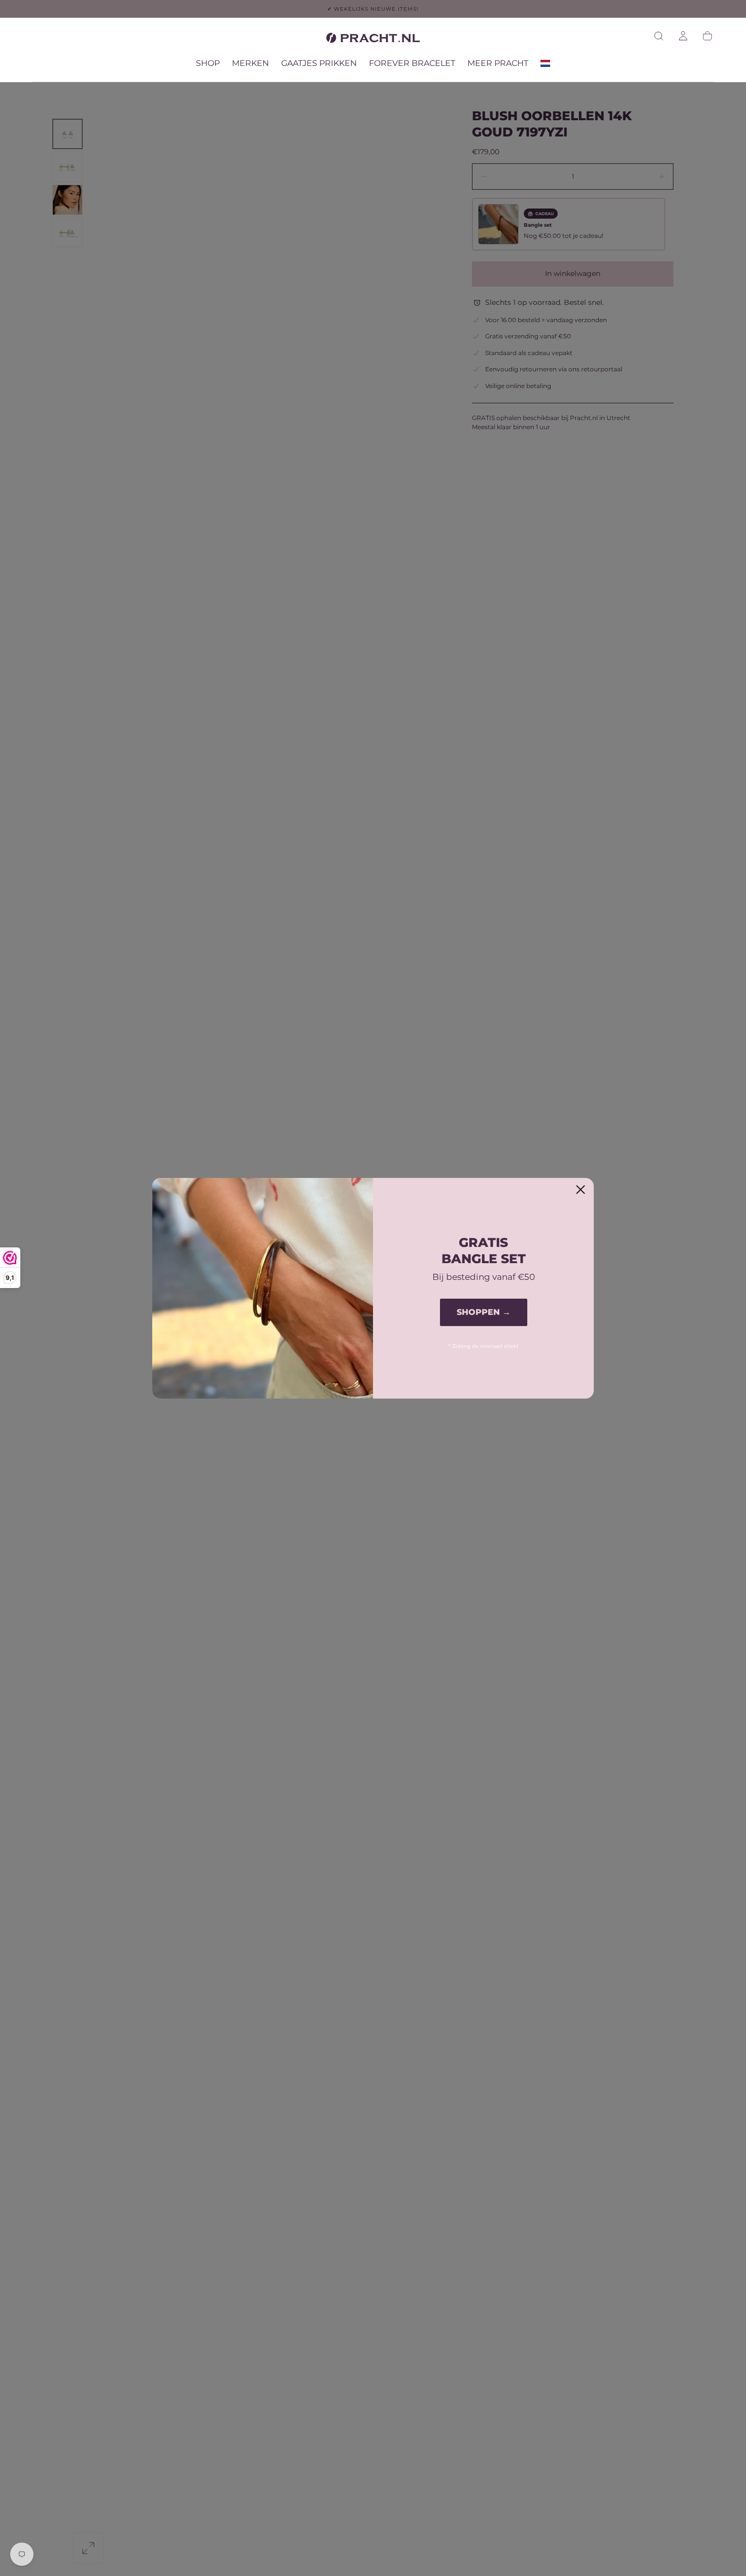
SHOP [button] (208, 63)
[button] (659, 36)
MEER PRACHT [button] (498, 63)
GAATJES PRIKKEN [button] (319, 63)
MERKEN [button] (250, 63)
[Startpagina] (373, 40)
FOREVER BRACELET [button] (412, 63)
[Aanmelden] (683, 36)
